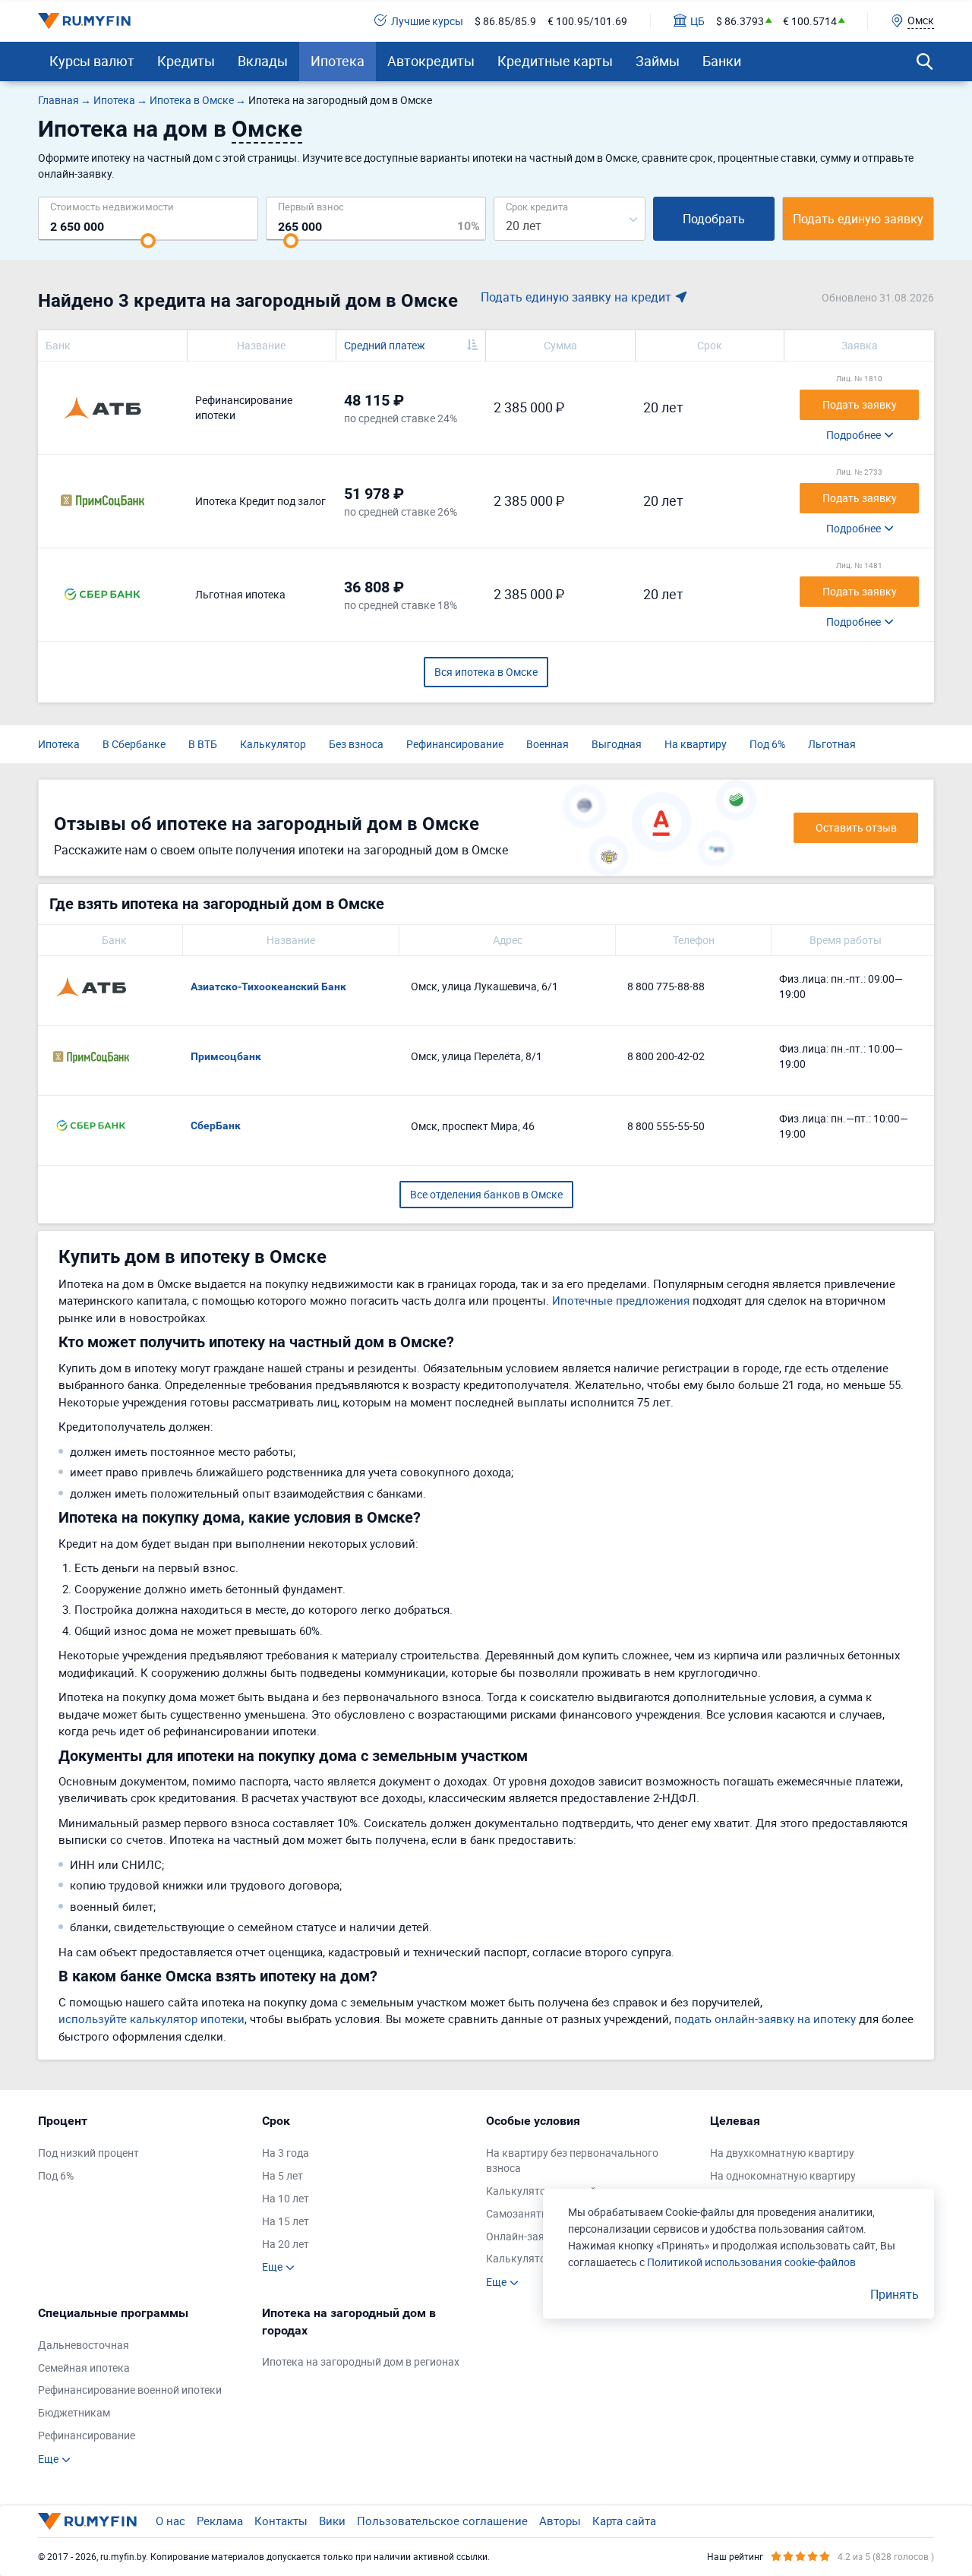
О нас (170, 2521)
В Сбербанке (134, 744)
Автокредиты (431, 61)
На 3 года (286, 2153)
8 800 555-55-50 (666, 1126)
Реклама (220, 2521)
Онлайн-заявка (524, 2236)
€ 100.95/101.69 (587, 21)
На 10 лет (286, 2198)
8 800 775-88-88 (666, 986)
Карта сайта (624, 2521)
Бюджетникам (74, 2412)
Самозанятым (522, 2213)
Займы (658, 61)
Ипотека (338, 61)
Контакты (281, 2521)
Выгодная (617, 744)
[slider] (148, 241)
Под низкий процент (88, 2153)
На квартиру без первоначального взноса (572, 2160)
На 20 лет (286, 2244)
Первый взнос (311, 206)
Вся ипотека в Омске (486, 672)
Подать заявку (860, 404)
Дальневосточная (84, 2345)
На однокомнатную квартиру (783, 2175)
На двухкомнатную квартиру (782, 2153)
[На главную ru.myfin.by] (87, 2521)
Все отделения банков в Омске (486, 1194)
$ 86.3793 (740, 21)
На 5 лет (282, 2175)
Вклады (263, 61)
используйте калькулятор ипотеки (151, 2019)
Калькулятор (273, 744)
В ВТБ (203, 744)
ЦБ (697, 21)
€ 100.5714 (810, 21)
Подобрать (714, 219)
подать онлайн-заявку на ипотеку (765, 2019)
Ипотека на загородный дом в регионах (361, 2361)
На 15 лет (286, 2221)
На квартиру (696, 744)
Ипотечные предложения (621, 1300)
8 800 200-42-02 (666, 1056)
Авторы (560, 2521)
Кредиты (186, 61)
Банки (722, 61)
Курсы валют (92, 61)
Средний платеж (385, 345)
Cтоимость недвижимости (112, 206)
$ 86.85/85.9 (505, 21)
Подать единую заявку (858, 219)
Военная (548, 744)
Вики (332, 2521)
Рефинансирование (455, 744)
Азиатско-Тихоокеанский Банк (268, 987)
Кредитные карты (555, 61)
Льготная (832, 744)
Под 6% (767, 744)
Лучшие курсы (427, 21)
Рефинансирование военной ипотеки (130, 2390)
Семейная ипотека (84, 2368)
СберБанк (216, 1125)
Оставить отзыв (856, 827)
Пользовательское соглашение (442, 2521)
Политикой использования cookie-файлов (751, 2262)
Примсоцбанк (226, 1056)
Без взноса (356, 744)
